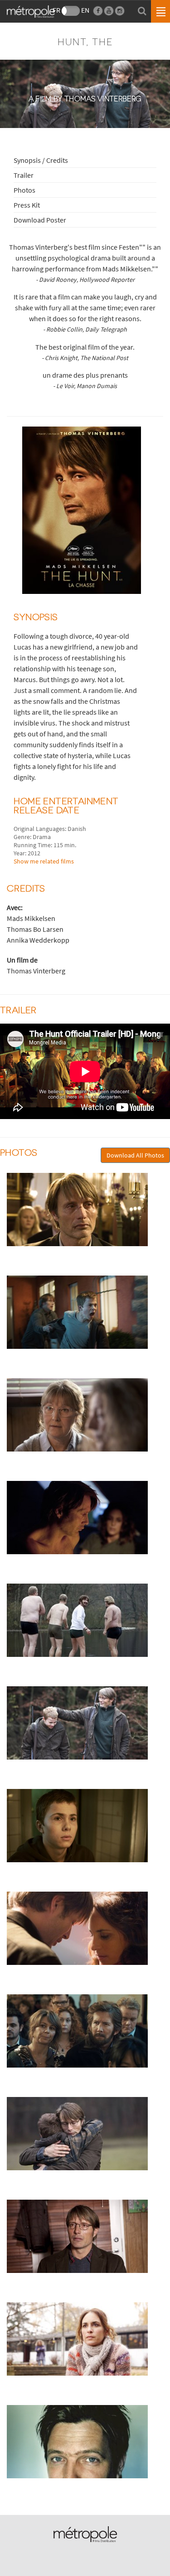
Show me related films (44, 861)
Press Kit (27, 205)
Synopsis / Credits (41, 160)
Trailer (24, 175)
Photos (24, 190)
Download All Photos (135, 1155)
